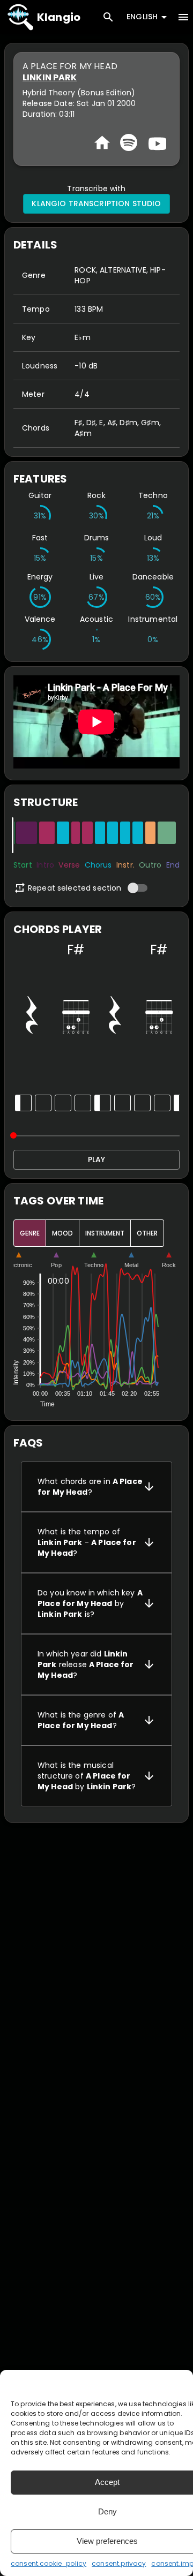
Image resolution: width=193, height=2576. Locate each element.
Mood (62, 1233)
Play (96, 1159)
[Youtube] (156, 142)
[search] (108, 17)
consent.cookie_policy (49, 2563)
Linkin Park (50, 77)
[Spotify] (129, 142)
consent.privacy (119, 2563)
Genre (30, 1233)
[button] (96, 1487)
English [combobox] (142, 17)
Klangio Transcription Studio (96, 204)
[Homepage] (102, 143)
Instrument (105, 1233)
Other (147, 1233)
